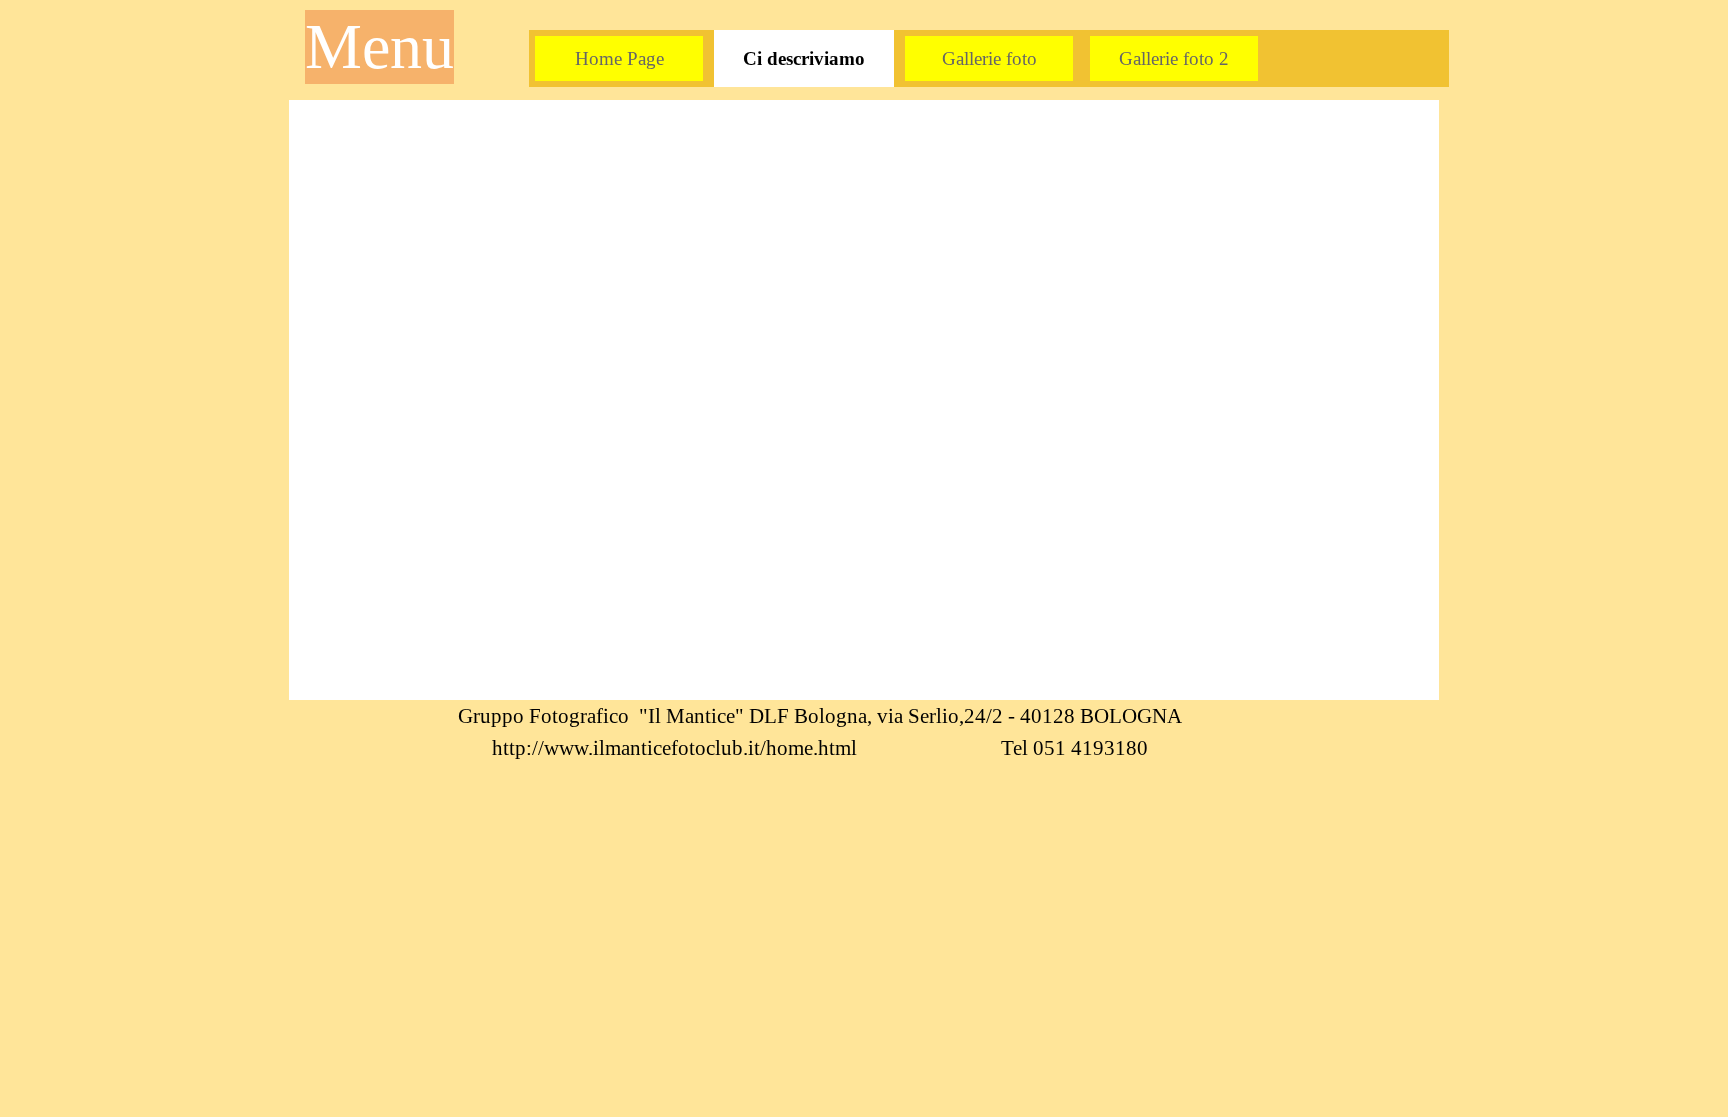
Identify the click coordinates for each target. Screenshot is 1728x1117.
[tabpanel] (819, 732)
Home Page (619, 58)
